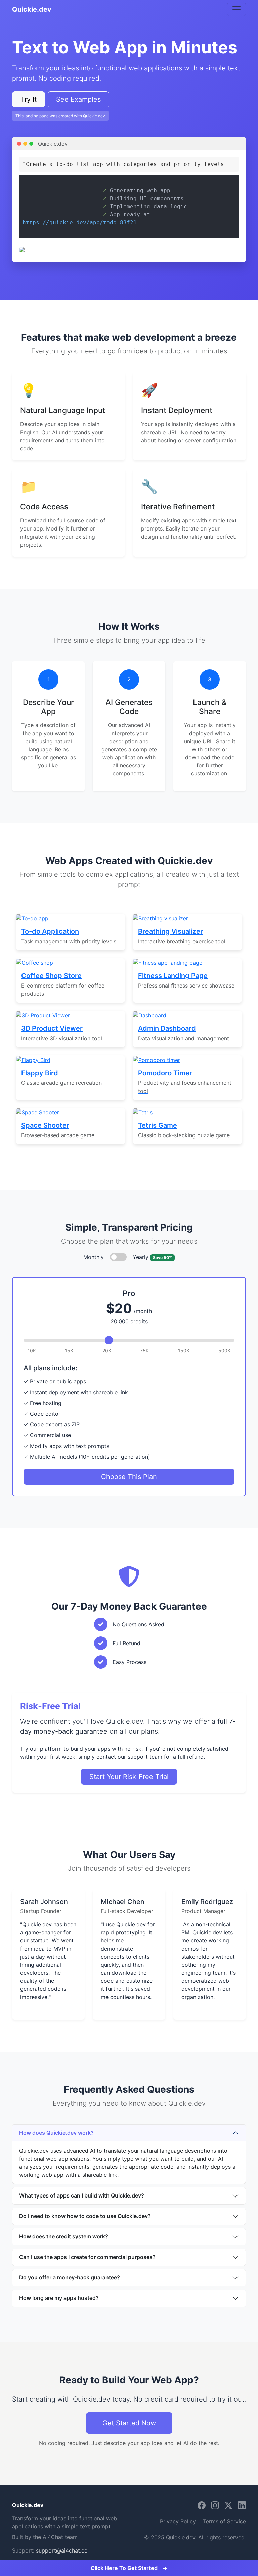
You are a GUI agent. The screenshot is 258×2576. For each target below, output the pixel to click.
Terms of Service (224, 2521)
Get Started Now (129, 2423)
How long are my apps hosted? (59, 2298)
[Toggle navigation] (236, 9)
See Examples (78, 99)
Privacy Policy (178, 2521)
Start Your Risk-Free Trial (129, 1777)
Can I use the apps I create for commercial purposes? (87, 2257)
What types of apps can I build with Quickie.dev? (82, 2195)
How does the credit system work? (64, 2236)
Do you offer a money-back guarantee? (70, 2277)
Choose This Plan (129, 1477)
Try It (29, 99)
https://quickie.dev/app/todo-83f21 (80, 223)
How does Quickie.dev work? (56, 2133)
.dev (28, 2505)
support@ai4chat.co (62, 2550)
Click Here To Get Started (129, 2568)
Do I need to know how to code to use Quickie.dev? (85, 2216)
